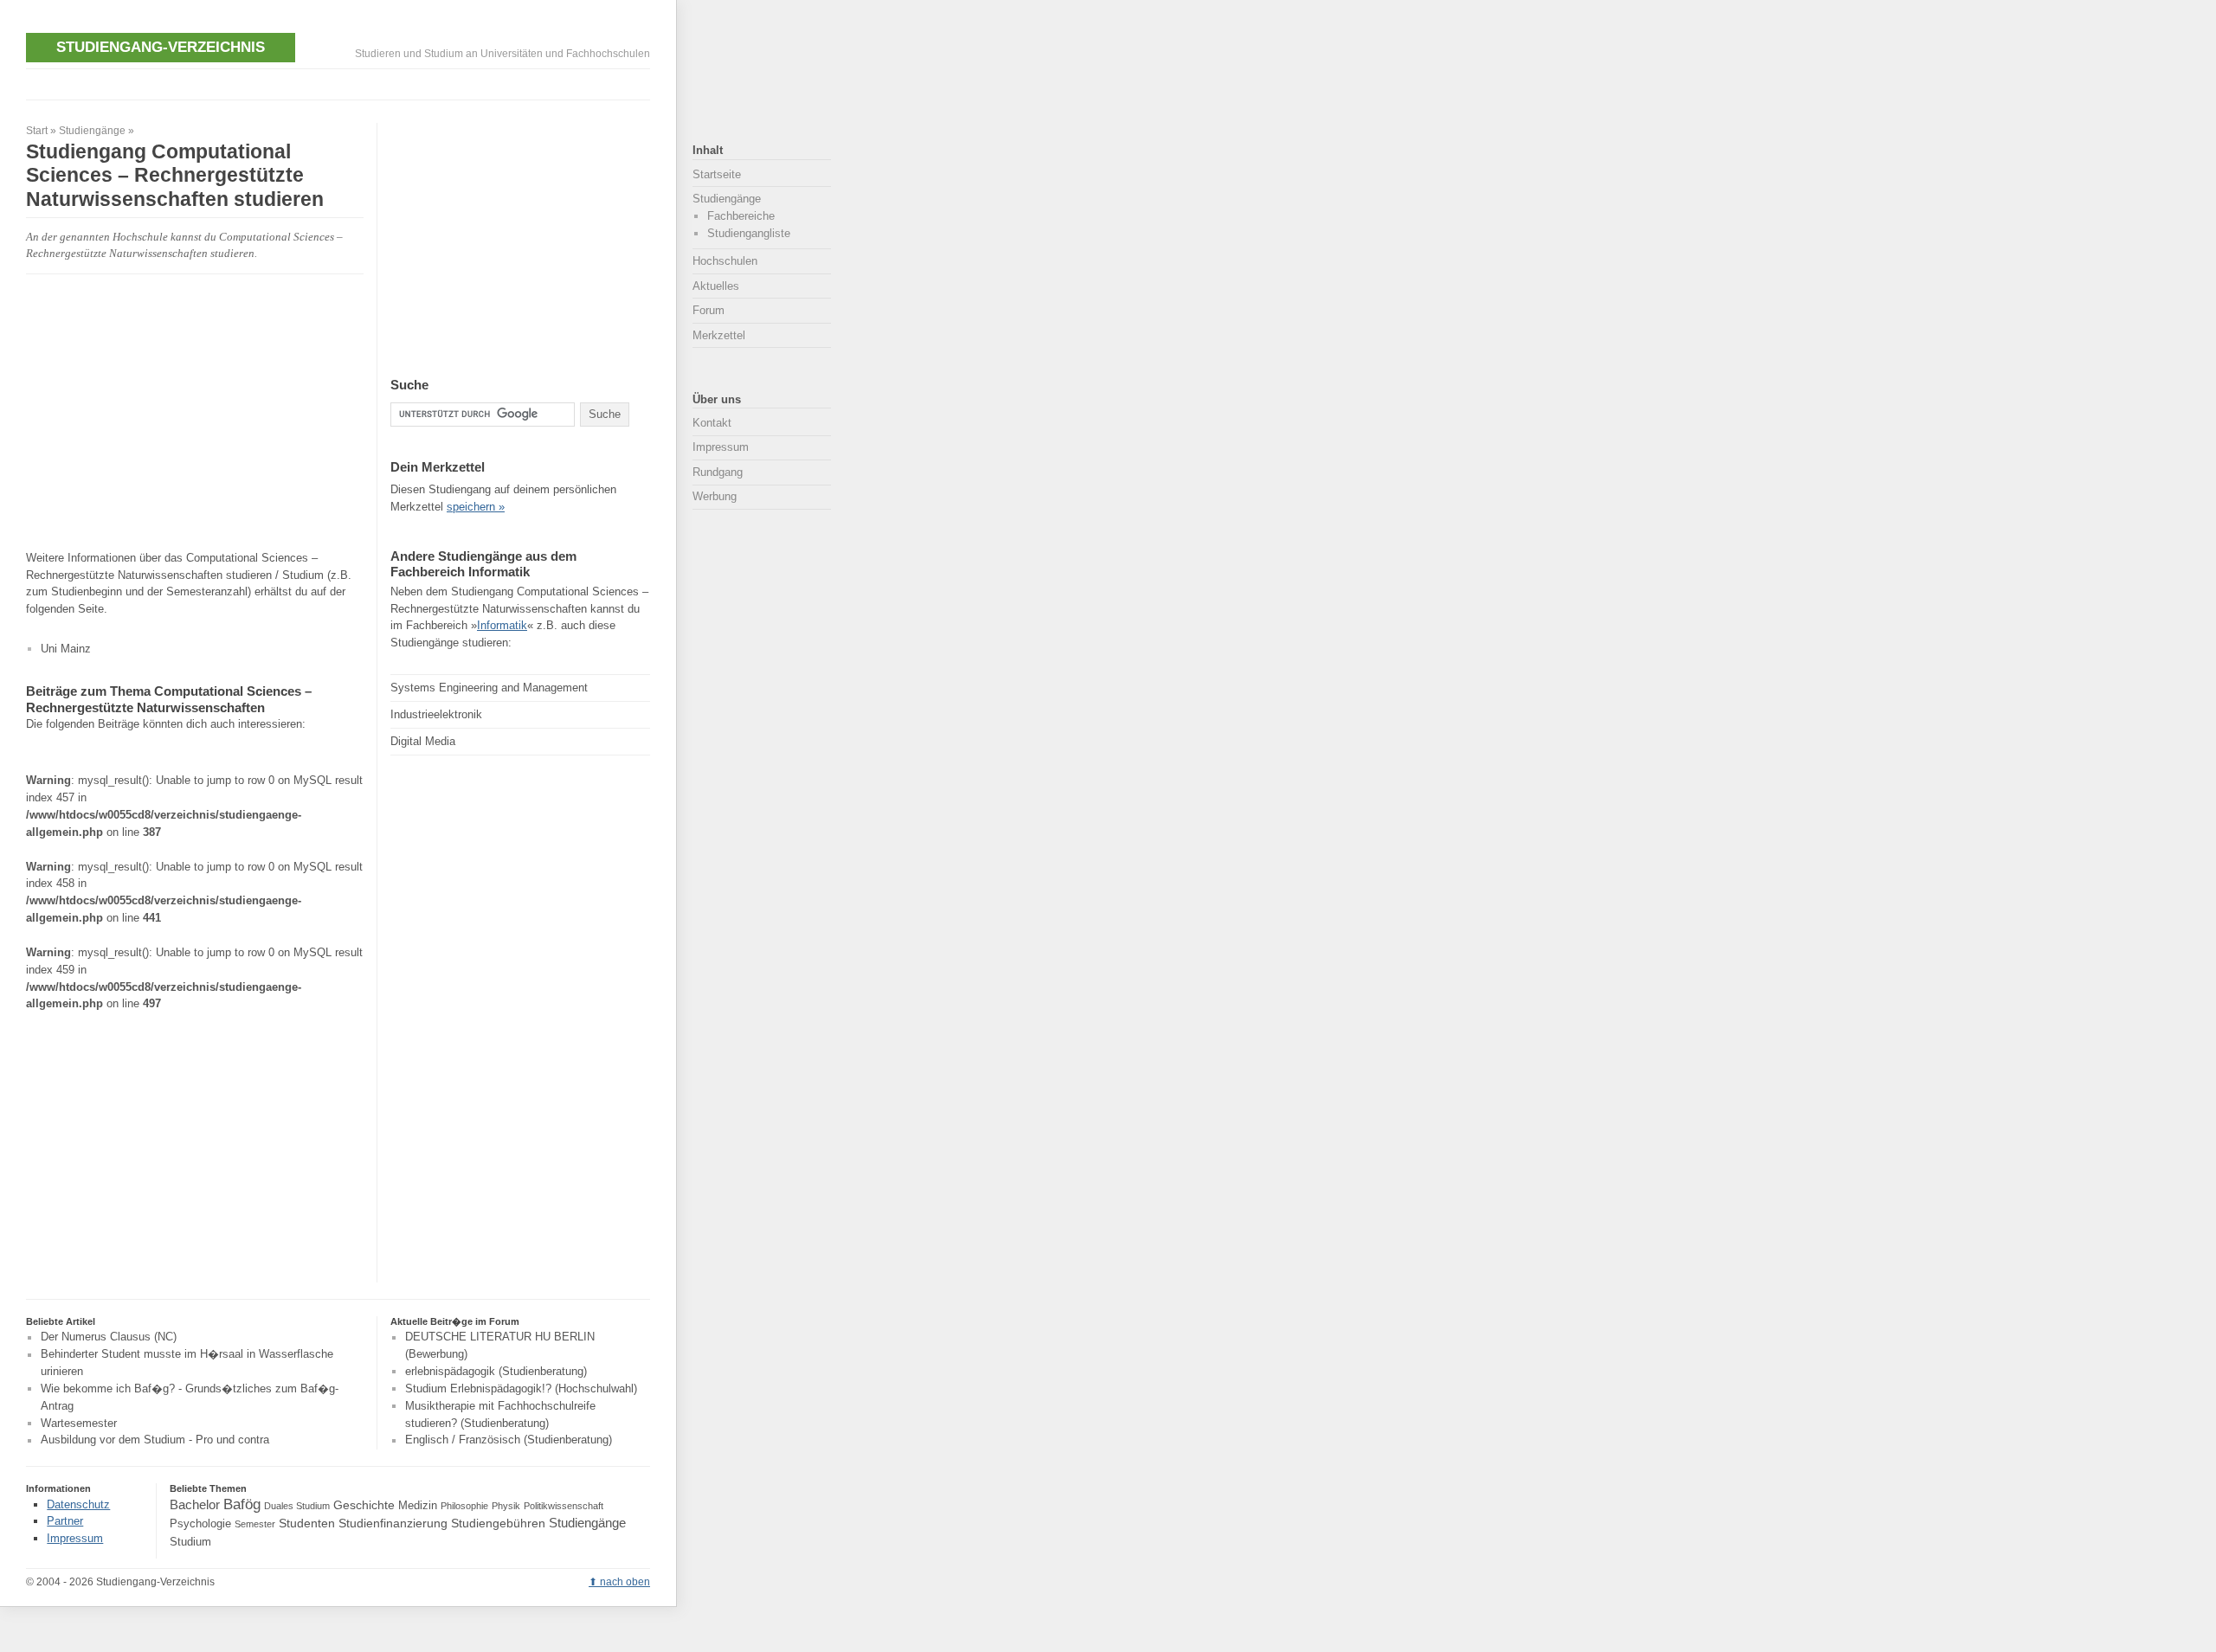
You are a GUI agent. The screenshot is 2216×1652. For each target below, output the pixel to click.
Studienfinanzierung (393, 1523)
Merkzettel (719, 335)
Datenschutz (78, 1504)
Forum (709, 310)
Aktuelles (716, 286)
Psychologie (200, 1524)
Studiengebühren (498, 1523)
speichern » (476, 507)
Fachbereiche (741, 216)
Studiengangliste (749, 233)
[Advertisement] (341, 83)
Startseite (717, 174)
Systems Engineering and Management (489, 688)
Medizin (418, 1506)
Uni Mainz (66, 649)
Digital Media (423, 741)
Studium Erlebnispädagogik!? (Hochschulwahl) (521, 1388)
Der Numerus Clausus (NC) (109, 1337)
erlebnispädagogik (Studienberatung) (496, 1371)
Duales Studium (297, 1506)
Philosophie (464, 1506)
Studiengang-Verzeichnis (161, 47)
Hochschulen (725, 261)
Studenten (307, 1523)
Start (37, 131)
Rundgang (718, 472)
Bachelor (195, 1504)
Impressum (721, 447)
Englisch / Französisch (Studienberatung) (509, 1440)
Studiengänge (92, 131)
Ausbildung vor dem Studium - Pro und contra (155, 1440)
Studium (190, 1542)
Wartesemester (79, 1423)
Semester (255, 1524)
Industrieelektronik (436, 714)
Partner (65, 1521)
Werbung (715, 496)
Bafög (242, 1504)
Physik (506, 1506)
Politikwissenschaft (564, 1506)
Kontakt (712, 423)
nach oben (625, 1582)
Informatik (502, 625)
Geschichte (364, 1505)
